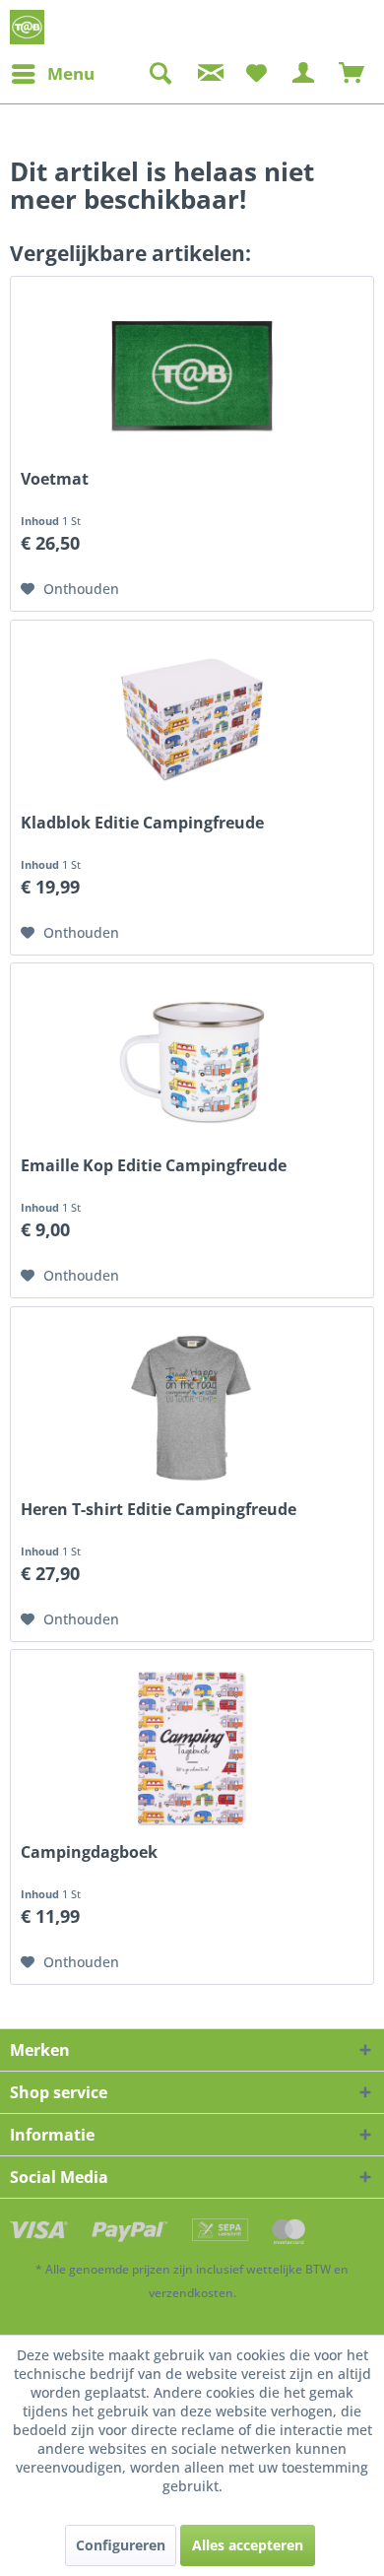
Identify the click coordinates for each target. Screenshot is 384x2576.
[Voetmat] (192, 375)
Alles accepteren (248, 2545)
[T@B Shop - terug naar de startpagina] (27, 27)
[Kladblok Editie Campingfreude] (192, 719)
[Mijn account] (304, 74)
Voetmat (55, 479)
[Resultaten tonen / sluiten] (160, 74)
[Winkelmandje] (352, 74)
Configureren (121, 2545)
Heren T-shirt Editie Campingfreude (159, 1510)
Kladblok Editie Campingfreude (142, 823)
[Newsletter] (208, 74)
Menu (71, 73)
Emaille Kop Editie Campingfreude (154, 1166)
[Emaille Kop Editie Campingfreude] (192, 1062)
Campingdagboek (89, 1852)
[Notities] (256, 74)
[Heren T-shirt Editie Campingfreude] (192, 1406)
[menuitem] (52, 74)
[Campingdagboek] (192, 1749)
